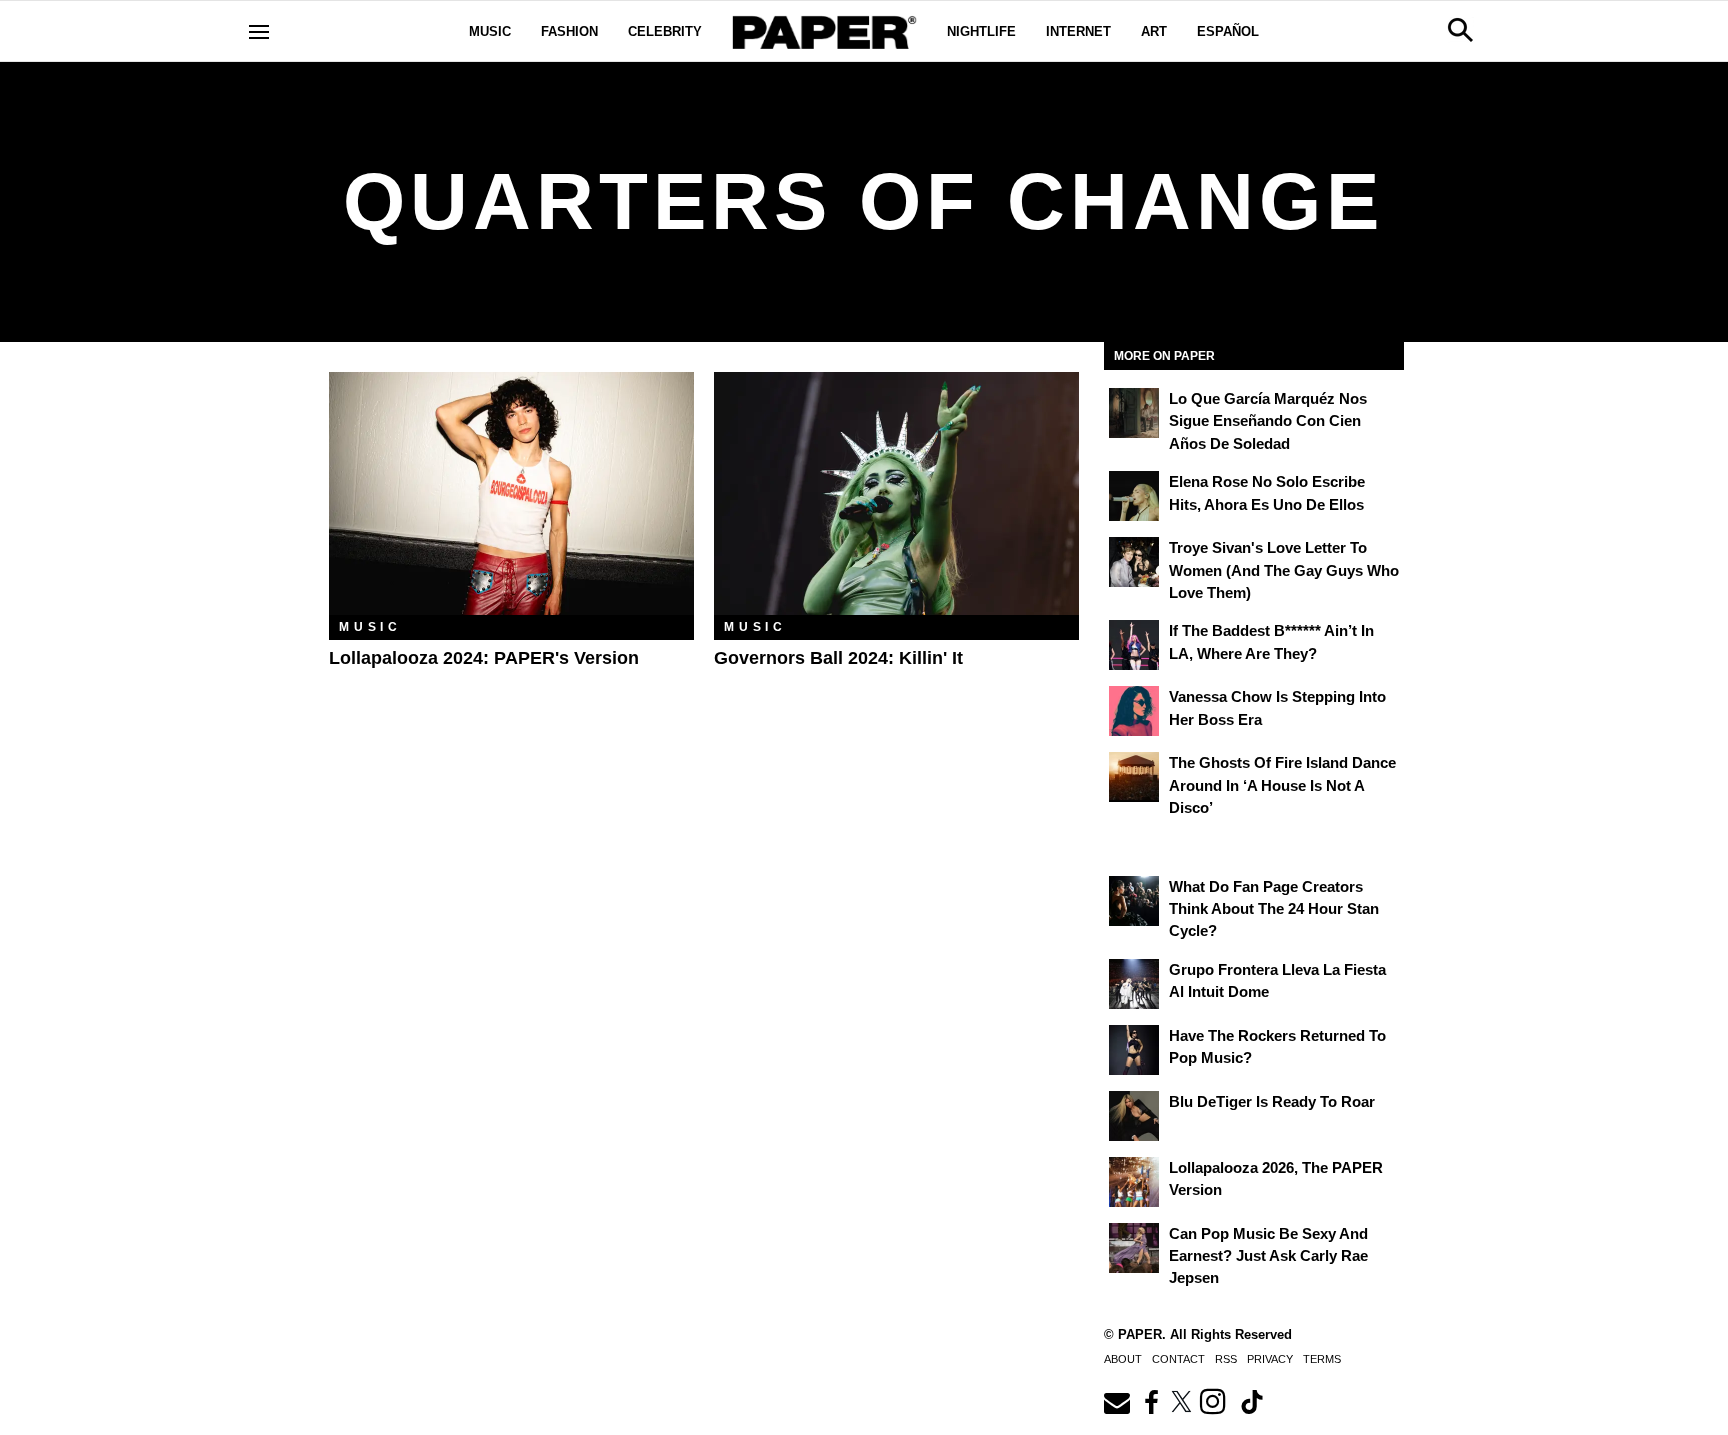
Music (490, 31)
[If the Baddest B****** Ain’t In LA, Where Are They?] (1134, 645)
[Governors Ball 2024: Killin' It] (896, 493)
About (1123, 1359)
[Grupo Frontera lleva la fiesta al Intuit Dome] (1134, 984)
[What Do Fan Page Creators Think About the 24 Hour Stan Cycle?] (1134, 901)
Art (1154, 31)
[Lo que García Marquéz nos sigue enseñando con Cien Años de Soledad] (1134, 413)
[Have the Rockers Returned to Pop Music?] (1134, 1050)
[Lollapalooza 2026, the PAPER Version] (1134, 1182)
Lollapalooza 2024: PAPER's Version (484, 658)
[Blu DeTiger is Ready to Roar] (1134, 1116)
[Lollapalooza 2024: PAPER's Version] (511, 493)
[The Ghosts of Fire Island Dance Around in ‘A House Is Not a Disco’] (1134, 777)
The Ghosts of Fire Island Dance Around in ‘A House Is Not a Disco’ (1282, 785)
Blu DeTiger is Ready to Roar (1272, 1101)
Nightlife (981, 31)
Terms (1322, 1359)
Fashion (569, 31)
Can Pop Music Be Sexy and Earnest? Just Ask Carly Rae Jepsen (1268, 1256)
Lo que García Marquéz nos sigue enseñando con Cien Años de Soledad (1268, 421)
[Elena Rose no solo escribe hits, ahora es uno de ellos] (1134, 496)
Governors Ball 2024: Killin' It (838, 658)
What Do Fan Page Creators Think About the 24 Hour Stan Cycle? (1274, 909)
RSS (1226, 1359)
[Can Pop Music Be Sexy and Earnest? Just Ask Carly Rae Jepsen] (1134, 1248)
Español (1228, 31)
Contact (1178, 1359)
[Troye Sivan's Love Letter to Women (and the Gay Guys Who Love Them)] (1134, 562)
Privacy (1270, 1359)
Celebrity (665, 31)
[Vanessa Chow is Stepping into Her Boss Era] (1134, 711)
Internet (1078, 31)
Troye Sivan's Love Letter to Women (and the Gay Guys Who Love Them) (1284, 570)
